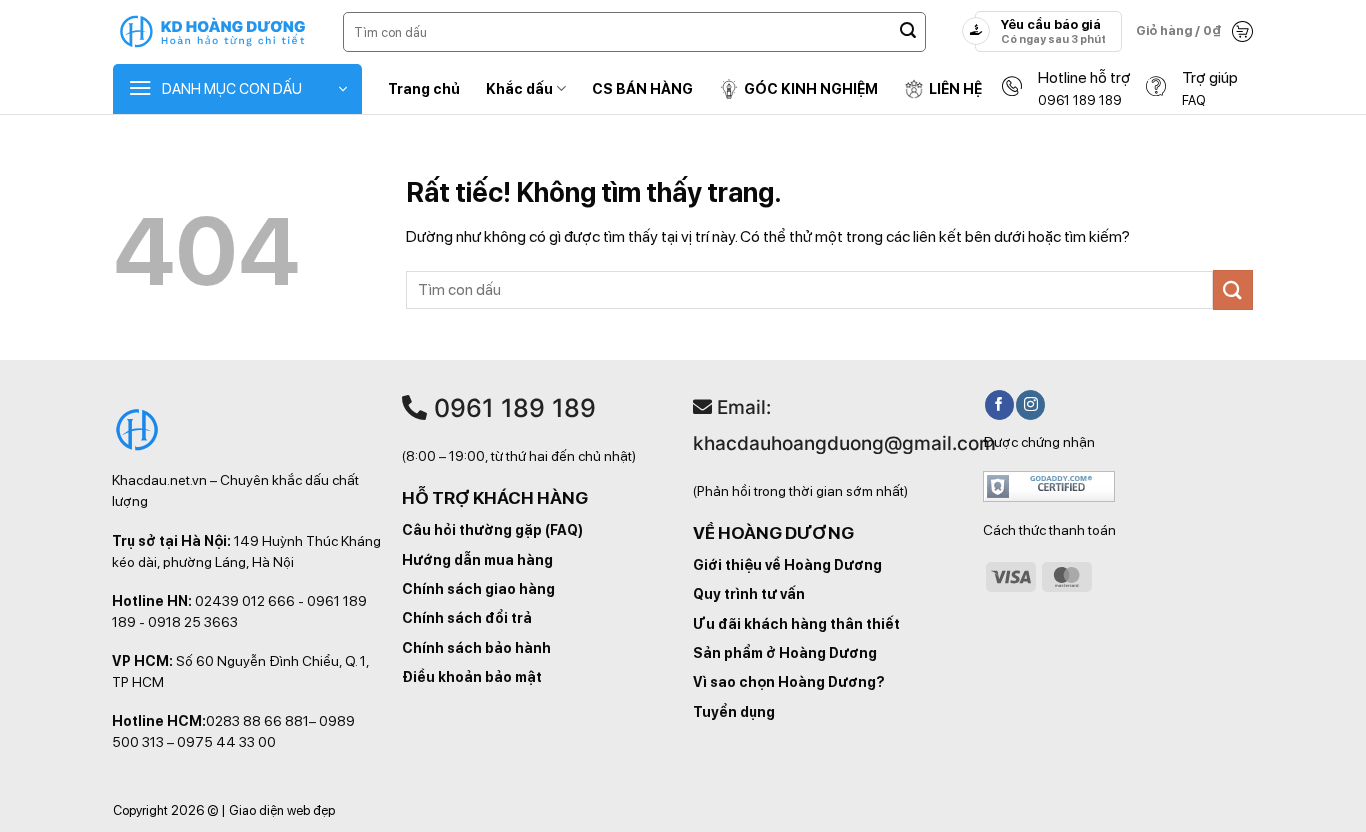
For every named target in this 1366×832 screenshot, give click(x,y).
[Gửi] (908, 32)
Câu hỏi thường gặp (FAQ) (492, 530)
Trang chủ (424, 88)
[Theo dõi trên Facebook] (999, 405)
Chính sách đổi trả (467, 618)
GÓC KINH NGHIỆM (811, 88)
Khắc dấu (519, 88)
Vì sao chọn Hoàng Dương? (789, 682)
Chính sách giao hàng (478, 589)
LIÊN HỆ (955, 88)
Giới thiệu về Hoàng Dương (787, 565)
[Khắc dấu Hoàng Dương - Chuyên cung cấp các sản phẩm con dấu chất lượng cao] (213, 32)
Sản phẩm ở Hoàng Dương (785, 653)
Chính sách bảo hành (476, 648)
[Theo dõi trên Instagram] (1030, 405)
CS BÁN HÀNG (642, 88)
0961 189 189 (511, 408)
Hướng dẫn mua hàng (477, 560)
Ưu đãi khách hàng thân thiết (796, 624)
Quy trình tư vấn (749, 594)
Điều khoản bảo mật (472, 677)
